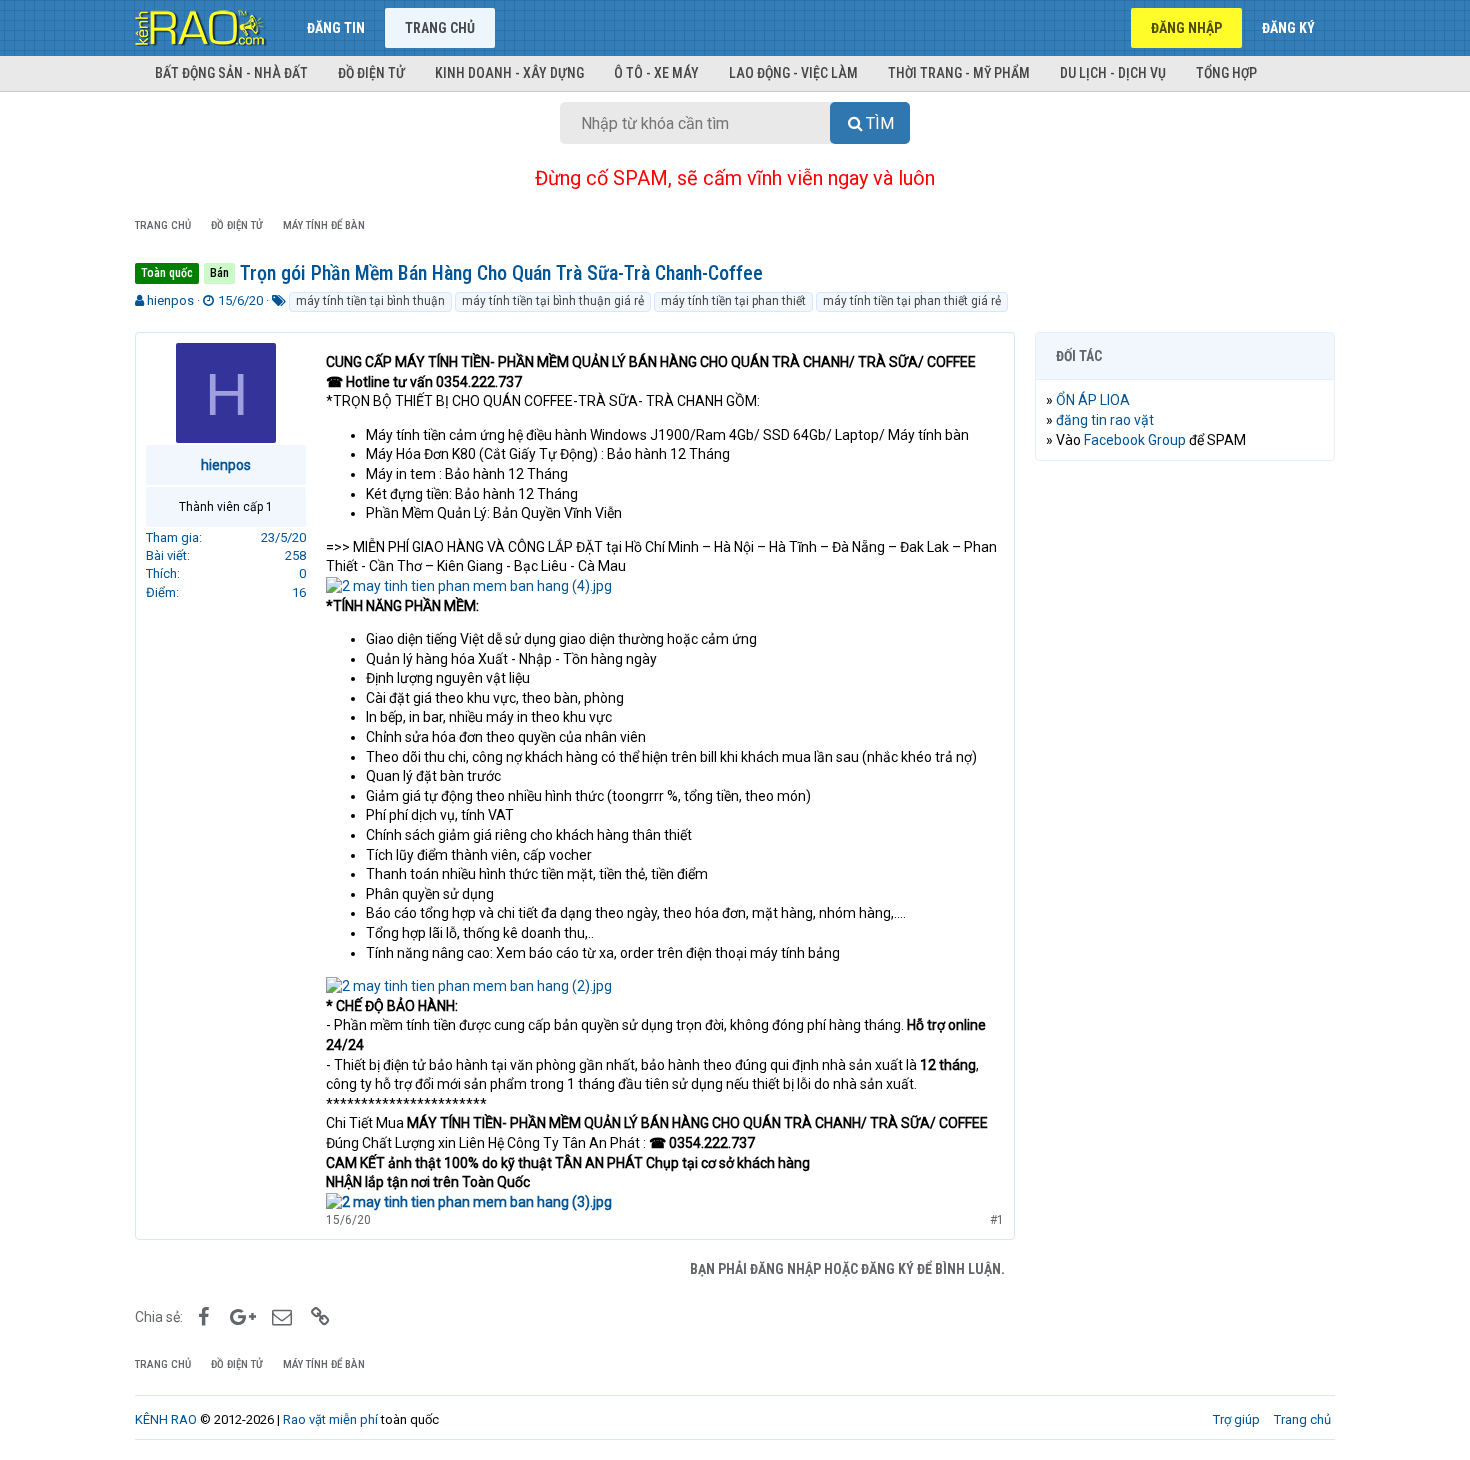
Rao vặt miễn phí (330, 1419)
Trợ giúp (1236, 1419)
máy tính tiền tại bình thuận (370, 301)
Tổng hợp (1226, 73)
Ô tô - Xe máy (656, 73)
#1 (997, 1220)
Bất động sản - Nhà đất (231, 73)
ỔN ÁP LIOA (1093, 400)
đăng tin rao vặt (1105, 420)
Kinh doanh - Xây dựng (509, 73)
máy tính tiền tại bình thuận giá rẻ (553, 301)
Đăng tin (336, 28)
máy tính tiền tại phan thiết (733, 301)
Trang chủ (440, 28)
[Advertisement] (1185, 781)
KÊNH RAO (166, 1419)
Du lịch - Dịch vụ (1113, 73)
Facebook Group (1135, 440)
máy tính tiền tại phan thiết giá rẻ (912, 301)
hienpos (170, 300)
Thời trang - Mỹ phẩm (959, 73)
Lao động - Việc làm (793, 73)
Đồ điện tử (371, 73)
